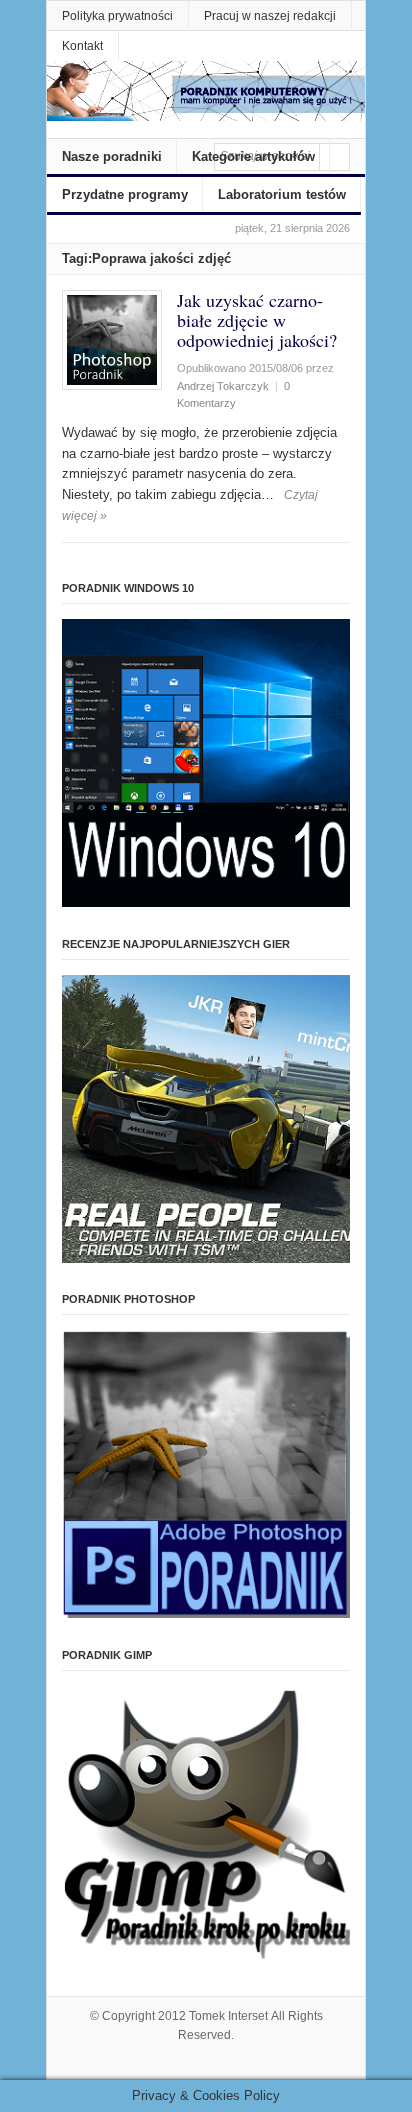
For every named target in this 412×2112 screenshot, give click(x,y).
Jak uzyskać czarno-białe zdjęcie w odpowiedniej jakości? (257, 320)
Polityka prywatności (117, 16)
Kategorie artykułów (253, 156)
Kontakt (82, 46)
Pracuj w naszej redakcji (270, 16)
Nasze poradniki (112, 156)
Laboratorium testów (282, 194)
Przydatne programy (125, 194)
